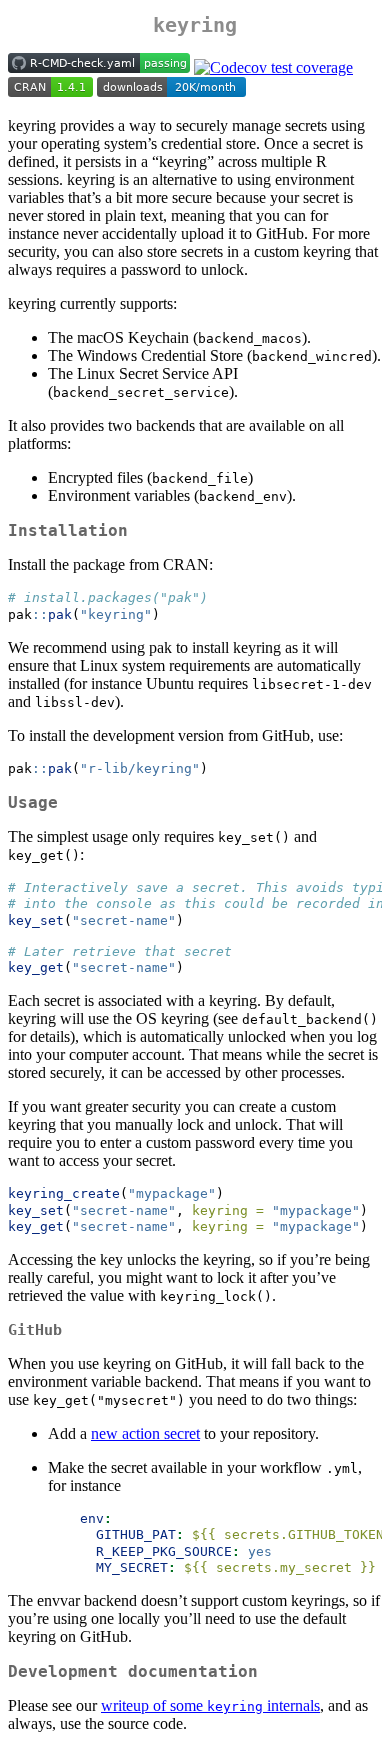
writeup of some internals (210, 1705)
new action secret (145, 1433)
